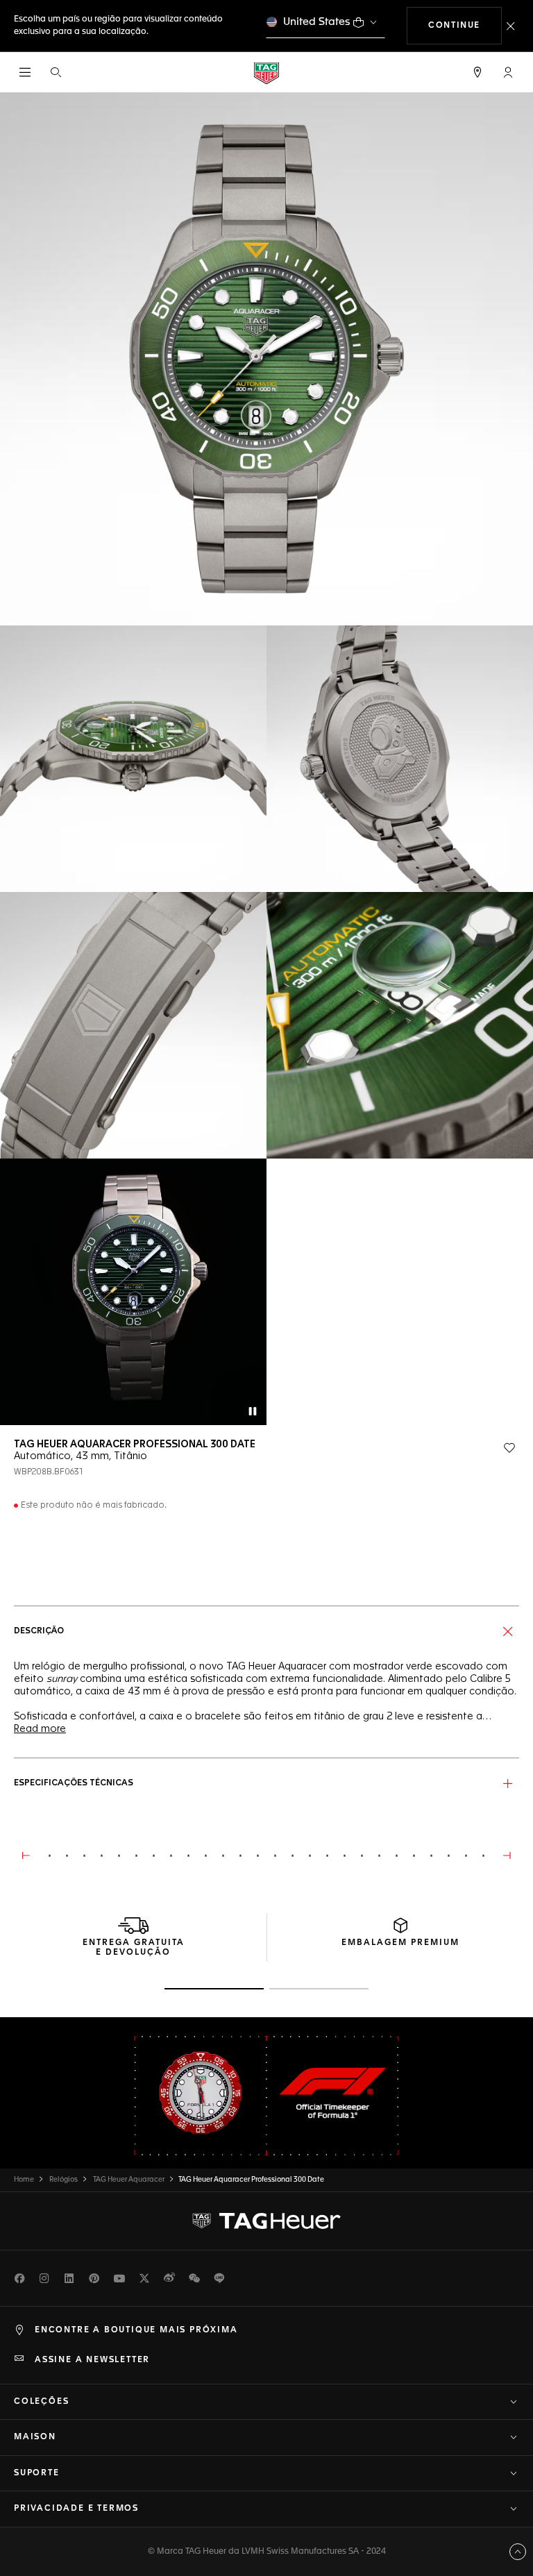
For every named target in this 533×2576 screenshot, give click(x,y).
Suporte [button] (37, 2473)
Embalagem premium (400, 1943)
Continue (465, 25)
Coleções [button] (41, 2402)
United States (317, 22)
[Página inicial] (266, 73)
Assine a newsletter (92, 2360)
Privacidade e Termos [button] (76, 2509)
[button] (508, 72)
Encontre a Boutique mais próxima (136, 2330)
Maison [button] (35, 2437)
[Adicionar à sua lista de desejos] (509, 1448)
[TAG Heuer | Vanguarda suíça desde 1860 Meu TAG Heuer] (266, 2221)
